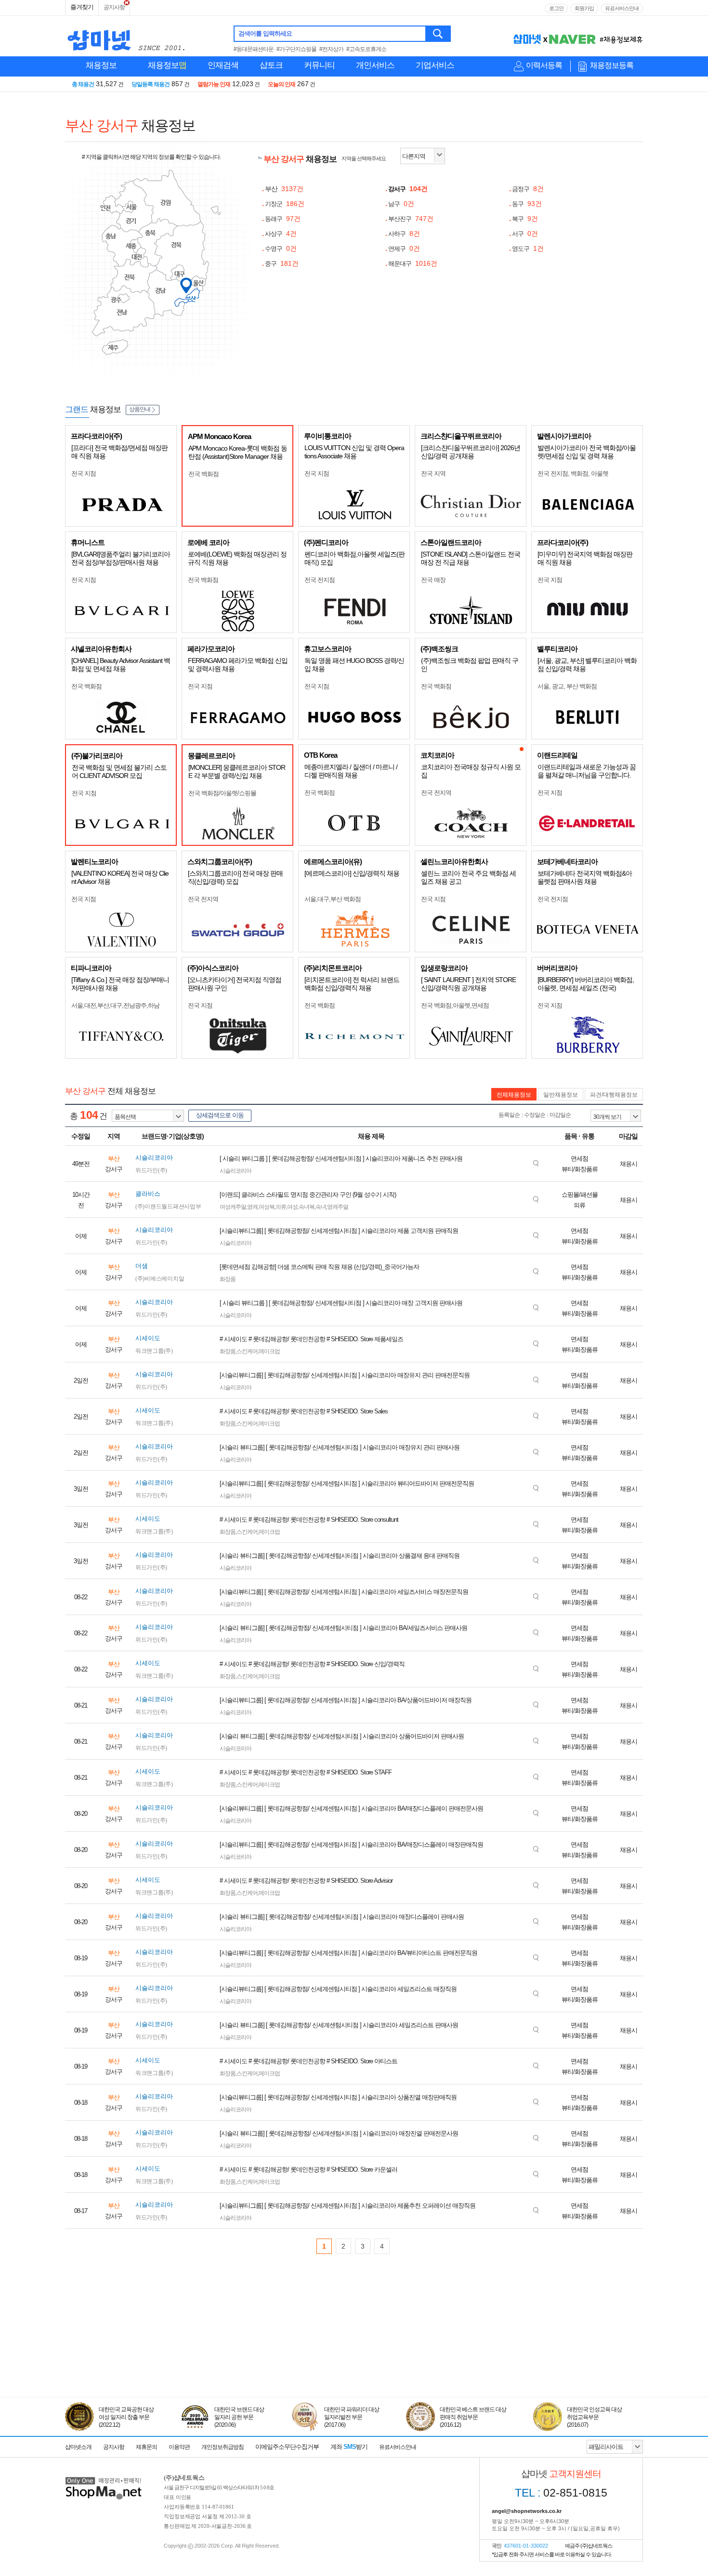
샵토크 (271, 65)
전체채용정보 (514, 1095)
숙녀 (321, 1207)
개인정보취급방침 (223, 2447)
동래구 (283, 219)
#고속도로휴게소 (366, 49)
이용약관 (179, 2447)
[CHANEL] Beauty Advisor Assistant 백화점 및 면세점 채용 (121, 665)
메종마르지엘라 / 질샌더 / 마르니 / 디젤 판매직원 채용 (351, 771)
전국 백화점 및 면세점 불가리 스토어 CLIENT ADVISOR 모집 (119, 771)
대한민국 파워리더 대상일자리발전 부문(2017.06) (352, 2417)
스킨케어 (247, 1351)
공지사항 (114, 7)
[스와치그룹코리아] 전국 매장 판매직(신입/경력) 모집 (235, 877)
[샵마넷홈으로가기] (104, 2478)
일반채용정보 (561, 1095)
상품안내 (140, 409)
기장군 (285, 204)
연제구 (404, 249)
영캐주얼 (338, 1207)
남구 (401, 204)
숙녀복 (307, 1207)
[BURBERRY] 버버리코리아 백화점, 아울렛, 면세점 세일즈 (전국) (586, 984)
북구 (525, 219)
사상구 (281, 234)
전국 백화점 (203, 474)
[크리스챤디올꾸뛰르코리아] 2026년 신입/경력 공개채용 (471, 452)
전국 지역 (433, 473)
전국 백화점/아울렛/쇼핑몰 (222, 793)
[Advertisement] (354, 2353)
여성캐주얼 (233, 1207)
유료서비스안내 (622, 8)
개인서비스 (375, 65)
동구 (527, 204)
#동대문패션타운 (254, 49)
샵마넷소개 (78, 2447)
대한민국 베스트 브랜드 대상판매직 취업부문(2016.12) (473, 2417)
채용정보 (101, 65)
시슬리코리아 (236, 1171)
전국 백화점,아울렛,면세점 (455, 1005)
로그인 (556, 8)
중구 (282, 264)
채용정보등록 (612, 65)
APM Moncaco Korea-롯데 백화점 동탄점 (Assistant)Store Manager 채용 (238, 452)
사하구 (404, 234)
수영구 (281, 249)
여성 (292, 1207)
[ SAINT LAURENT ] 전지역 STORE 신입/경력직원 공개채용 (468, 984)
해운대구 (413, 264)
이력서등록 (544, 65)
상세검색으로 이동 (220, 1115)
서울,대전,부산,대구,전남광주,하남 (115, 1005)
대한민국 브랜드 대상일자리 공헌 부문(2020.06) (239, 2417)
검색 (439, 34)
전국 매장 (433, 580)
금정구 (528, 189)
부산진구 (411, 219)
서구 (525, 234)
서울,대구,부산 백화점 (333, 899)
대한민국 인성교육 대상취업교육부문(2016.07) (594, 2417)
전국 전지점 (320, 580)
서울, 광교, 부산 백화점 (567, 686)
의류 (281, 1207)
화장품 (228, 1279)
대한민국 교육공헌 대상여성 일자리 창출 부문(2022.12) (126, 2417)
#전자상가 (331, 49)
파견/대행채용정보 (614, 1095)
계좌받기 (349, 2447)
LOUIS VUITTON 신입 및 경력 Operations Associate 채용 (354, 452)
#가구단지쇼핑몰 (296, 49)
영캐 (252, 1207)
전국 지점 (84, 473)
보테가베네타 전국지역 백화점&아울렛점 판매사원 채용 (585, 877)
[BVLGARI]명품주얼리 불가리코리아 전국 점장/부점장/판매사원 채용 (121, 558)
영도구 (528, 249)
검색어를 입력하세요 (265, 33)
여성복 (267, 1207)
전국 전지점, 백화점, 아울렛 (573, 473)
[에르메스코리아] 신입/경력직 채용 (352, 873)
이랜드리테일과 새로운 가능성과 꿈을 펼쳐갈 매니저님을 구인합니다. (587, 771)
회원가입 (584, 8)
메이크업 (269, 1351)
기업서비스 (435, 65)
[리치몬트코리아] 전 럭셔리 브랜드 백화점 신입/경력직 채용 (352, 984)
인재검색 (223, 65)
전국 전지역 (436, 793)
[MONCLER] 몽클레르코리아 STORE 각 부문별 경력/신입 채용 (237, 771)
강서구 (408, 189)
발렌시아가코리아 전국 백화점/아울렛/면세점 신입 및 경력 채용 (587, 452)
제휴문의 (146, 2447)
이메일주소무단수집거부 (287, 2447)
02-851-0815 (561, 2493)
